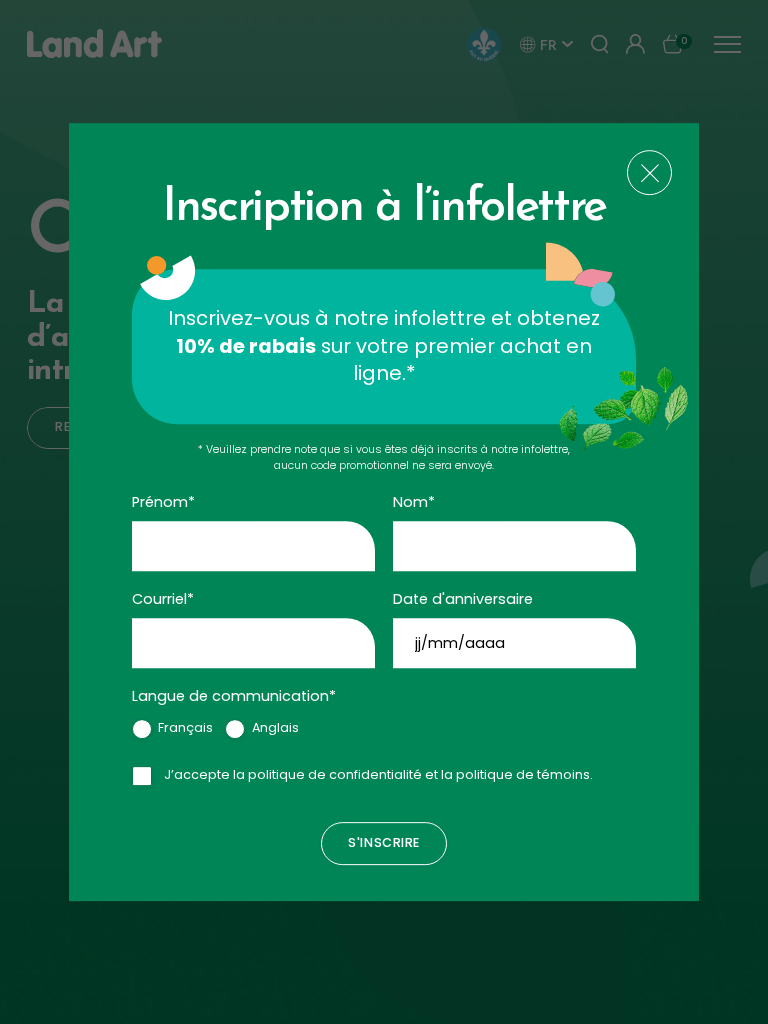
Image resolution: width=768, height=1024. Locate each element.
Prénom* (163, 502)
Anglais (275, 727)
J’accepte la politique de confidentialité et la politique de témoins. (378, 774)
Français (185, 727)
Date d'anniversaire (463, 599)
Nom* (414, 502)
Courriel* (163, 599)
